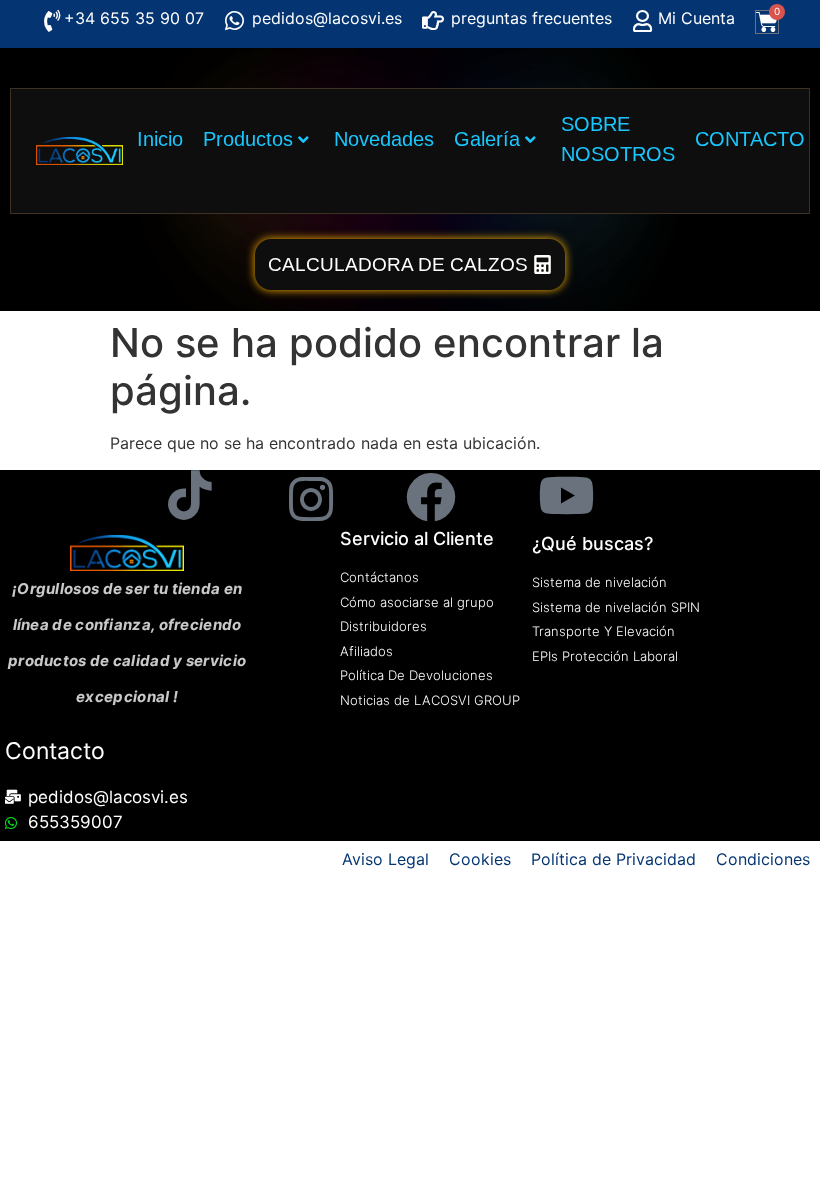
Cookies (480, 859)
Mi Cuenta (696, 18)
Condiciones (763, 859)
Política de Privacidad (613, 859)
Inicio (160, 139)
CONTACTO (750, 139)
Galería (487, 139)
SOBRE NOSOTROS (618, 139)
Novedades (384, 139)
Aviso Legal (385, 859)
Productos (248, 139)
